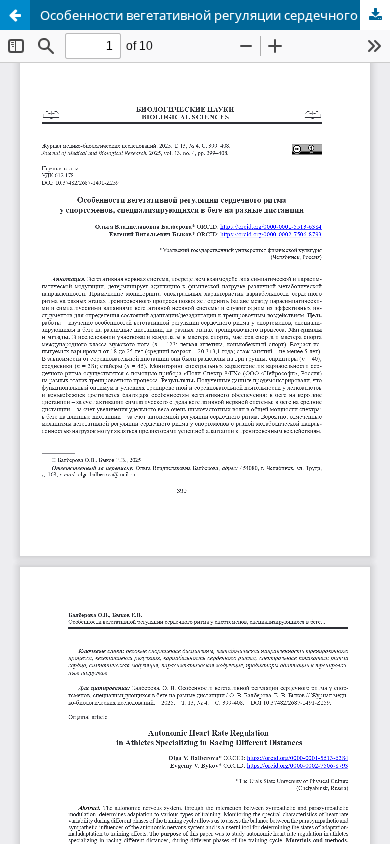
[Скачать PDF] (375, 15)
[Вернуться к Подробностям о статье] (15, 15)
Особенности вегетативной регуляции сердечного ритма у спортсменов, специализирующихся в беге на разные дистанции (215, 15)
